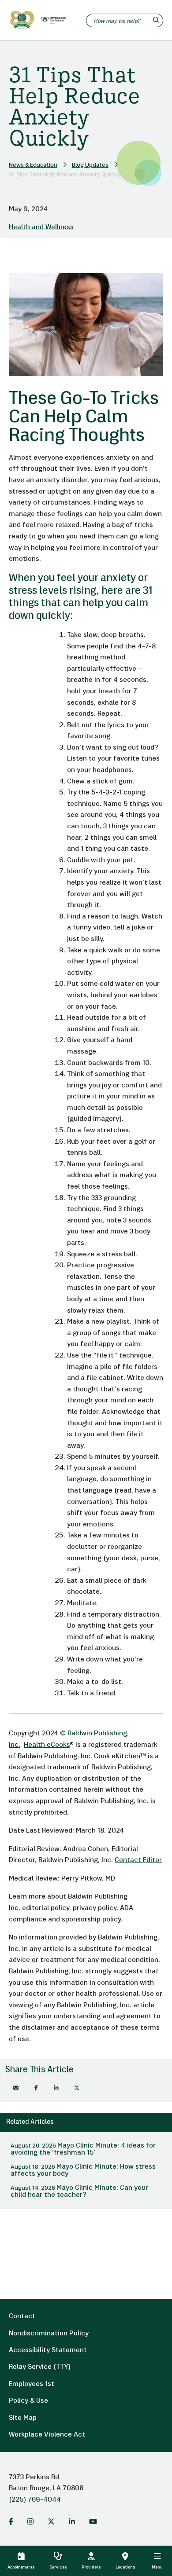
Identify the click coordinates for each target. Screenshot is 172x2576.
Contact (22, 2316)
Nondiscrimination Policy (49, 2334)
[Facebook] (36, 2088)
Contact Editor (138, 1860)
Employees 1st (32, 2384)
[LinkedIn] (72, 2521)
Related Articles (30, 2122)
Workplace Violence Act (47, 2435)
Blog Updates (90, 165)
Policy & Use (28, 2401)
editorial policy (46, 1908)
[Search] (157, 20)
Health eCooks (47, 1745)
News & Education (33, 165)
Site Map (23, 2418)
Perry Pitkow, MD (88, 1879)
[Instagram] (30, 2521)
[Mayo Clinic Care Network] (52, 20)
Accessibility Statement (48, 2350)
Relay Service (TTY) (40, 2367)
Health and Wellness (41, 227)
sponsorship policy (91, 1920)
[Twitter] (51, 2521)
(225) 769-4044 (35, 2500)
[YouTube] (93, 2521)
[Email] (16, 2088)
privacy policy (95, 1908)
